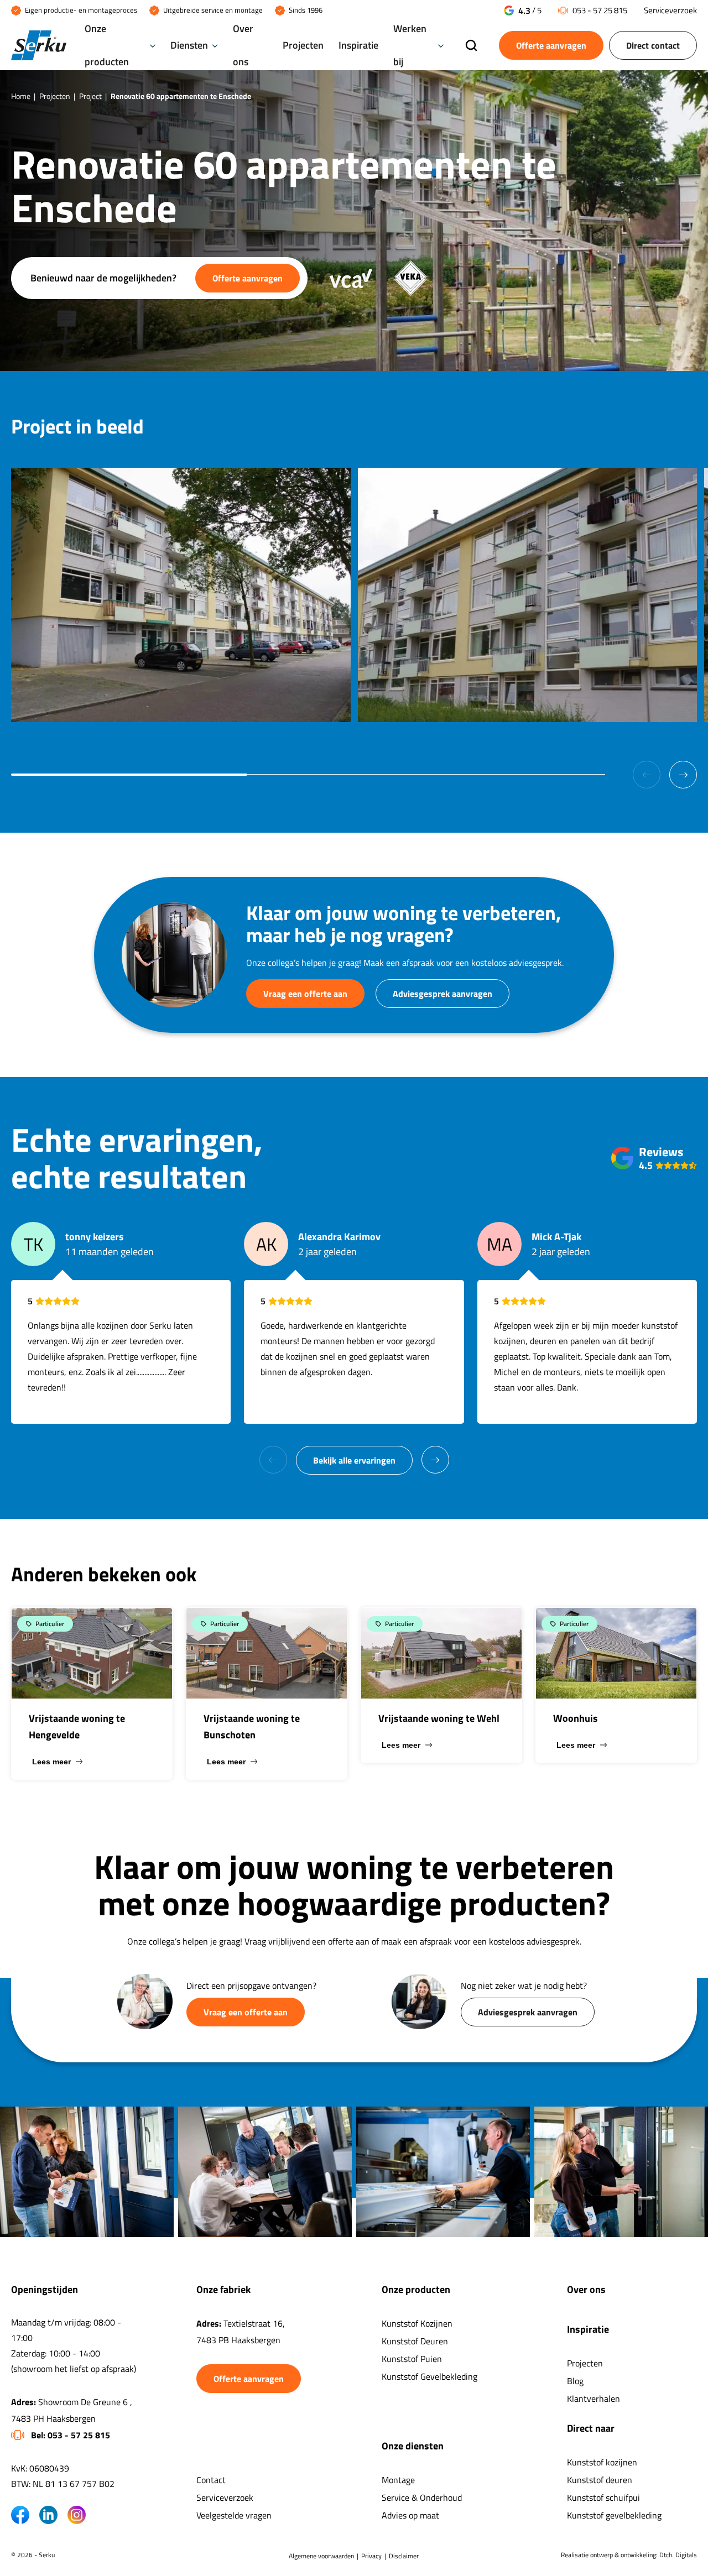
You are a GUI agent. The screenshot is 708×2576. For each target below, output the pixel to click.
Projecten (303, 45)
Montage (398, 2480)
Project (90, 96)
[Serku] (39, 46)
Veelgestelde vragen (234, 2515)
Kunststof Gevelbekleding (430, 2376)
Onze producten (107, 45)
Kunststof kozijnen (602, 2462)
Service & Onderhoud (422, 2497)
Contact (211, 2480)
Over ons (243, 45)
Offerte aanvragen (551, 45)
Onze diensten (413, 2446)
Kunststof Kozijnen (417, 2323)
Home (21, 96)
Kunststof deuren (600, 2480)
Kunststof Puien (412, 2359)
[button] (683, 775)
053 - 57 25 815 (600, 10)
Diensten (189, 45)
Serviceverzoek (670, 10)
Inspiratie (358, 45)
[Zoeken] (471, 46)
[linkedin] (48, 2515)
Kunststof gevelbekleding (614, 2515)
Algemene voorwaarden (321, 2556)
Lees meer (51, 1762)
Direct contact (653, 45)
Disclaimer (404, 2556)
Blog (575, 2381)
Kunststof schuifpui (603, 2497)
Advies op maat (410, 2515)
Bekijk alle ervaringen (354, 1460)
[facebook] (20, 2515)
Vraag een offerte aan (305, 994)
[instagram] (77, 2515)
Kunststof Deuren (415, 2341)
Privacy (371, 2556)
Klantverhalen (594, 2399)
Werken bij (410, 45)
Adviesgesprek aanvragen (442, 994)
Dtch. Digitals (678, 2555)
